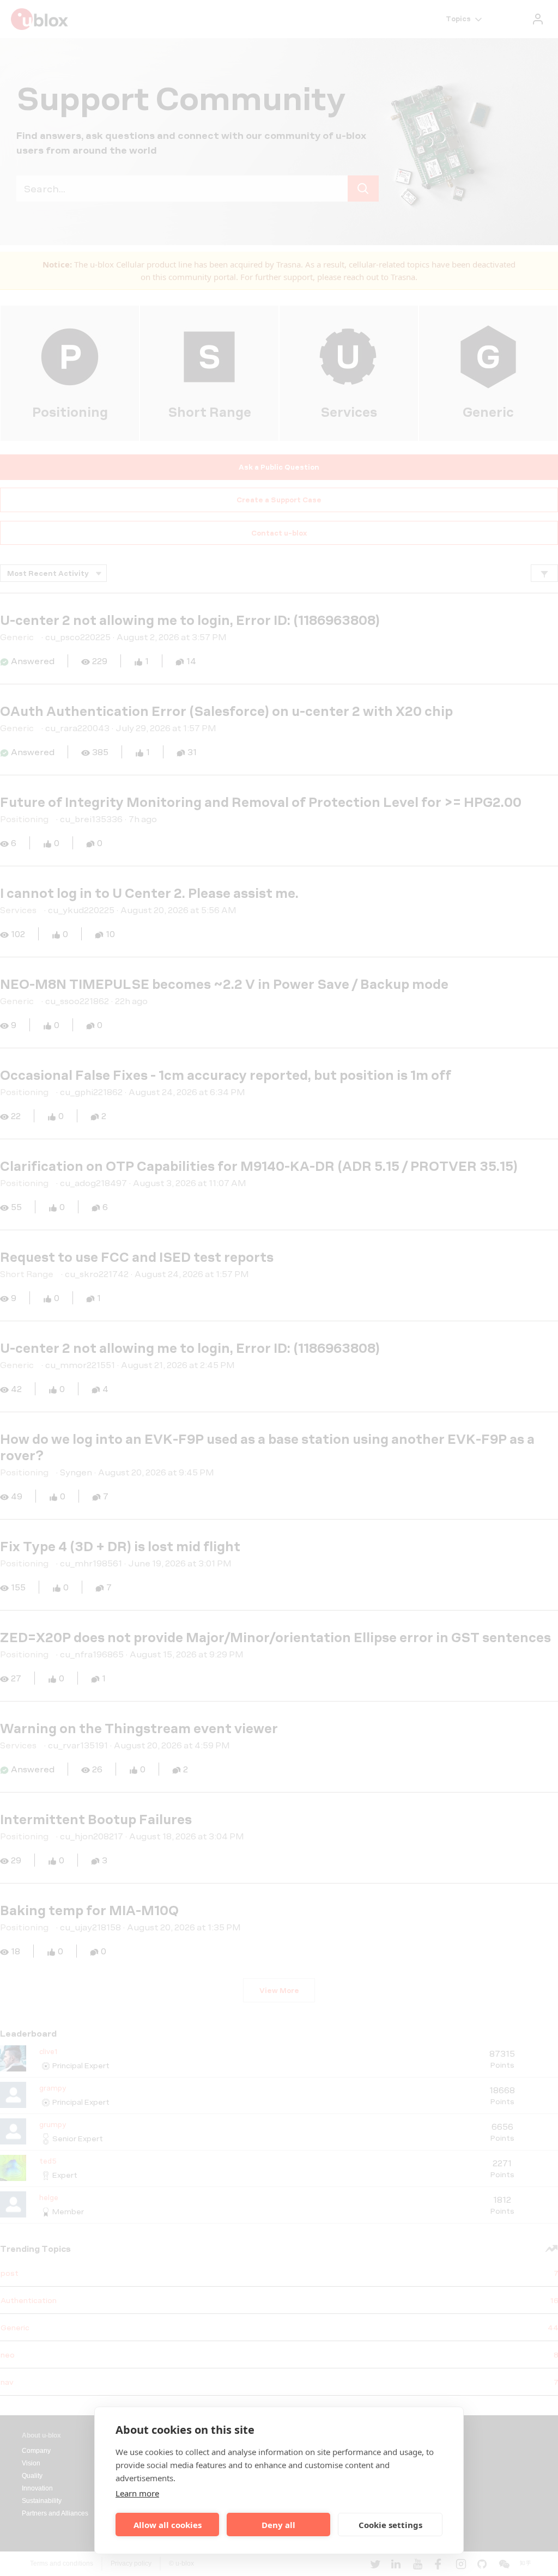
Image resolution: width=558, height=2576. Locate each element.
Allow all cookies (168, 2525)
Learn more (137, 2493)
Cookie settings (390, 2525)
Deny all (278, 2525)
